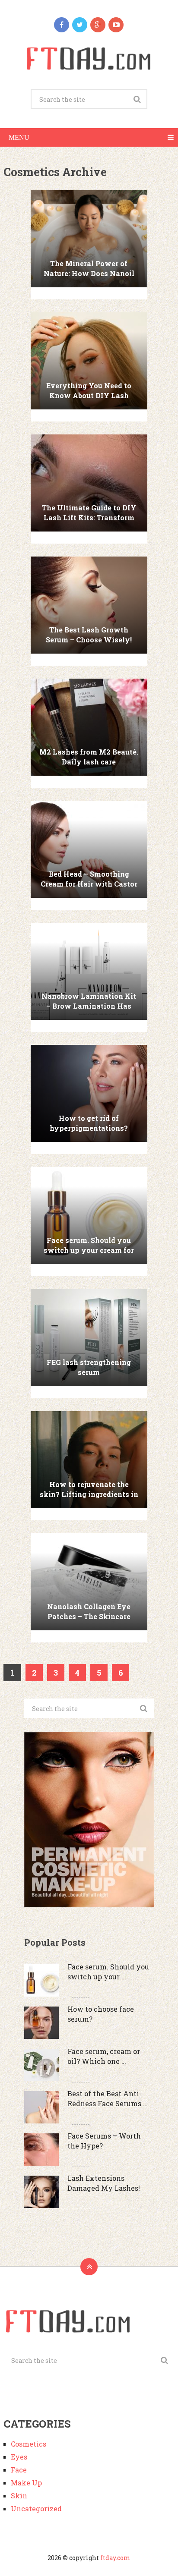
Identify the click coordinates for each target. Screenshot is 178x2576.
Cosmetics (29, 2444)
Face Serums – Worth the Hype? (104, 2140)
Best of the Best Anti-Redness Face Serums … (108, 2098)
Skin (19, 2496)
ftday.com (115, 2558)
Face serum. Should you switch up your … (108, 1971)
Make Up (26, 2483)
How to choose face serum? (101, 2014)
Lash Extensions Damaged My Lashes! (104, 2183)
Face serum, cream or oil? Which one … (104, 2056)
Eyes (19, 2457)
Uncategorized (36, 2508)
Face (19, 2470)
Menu (19, 137)
